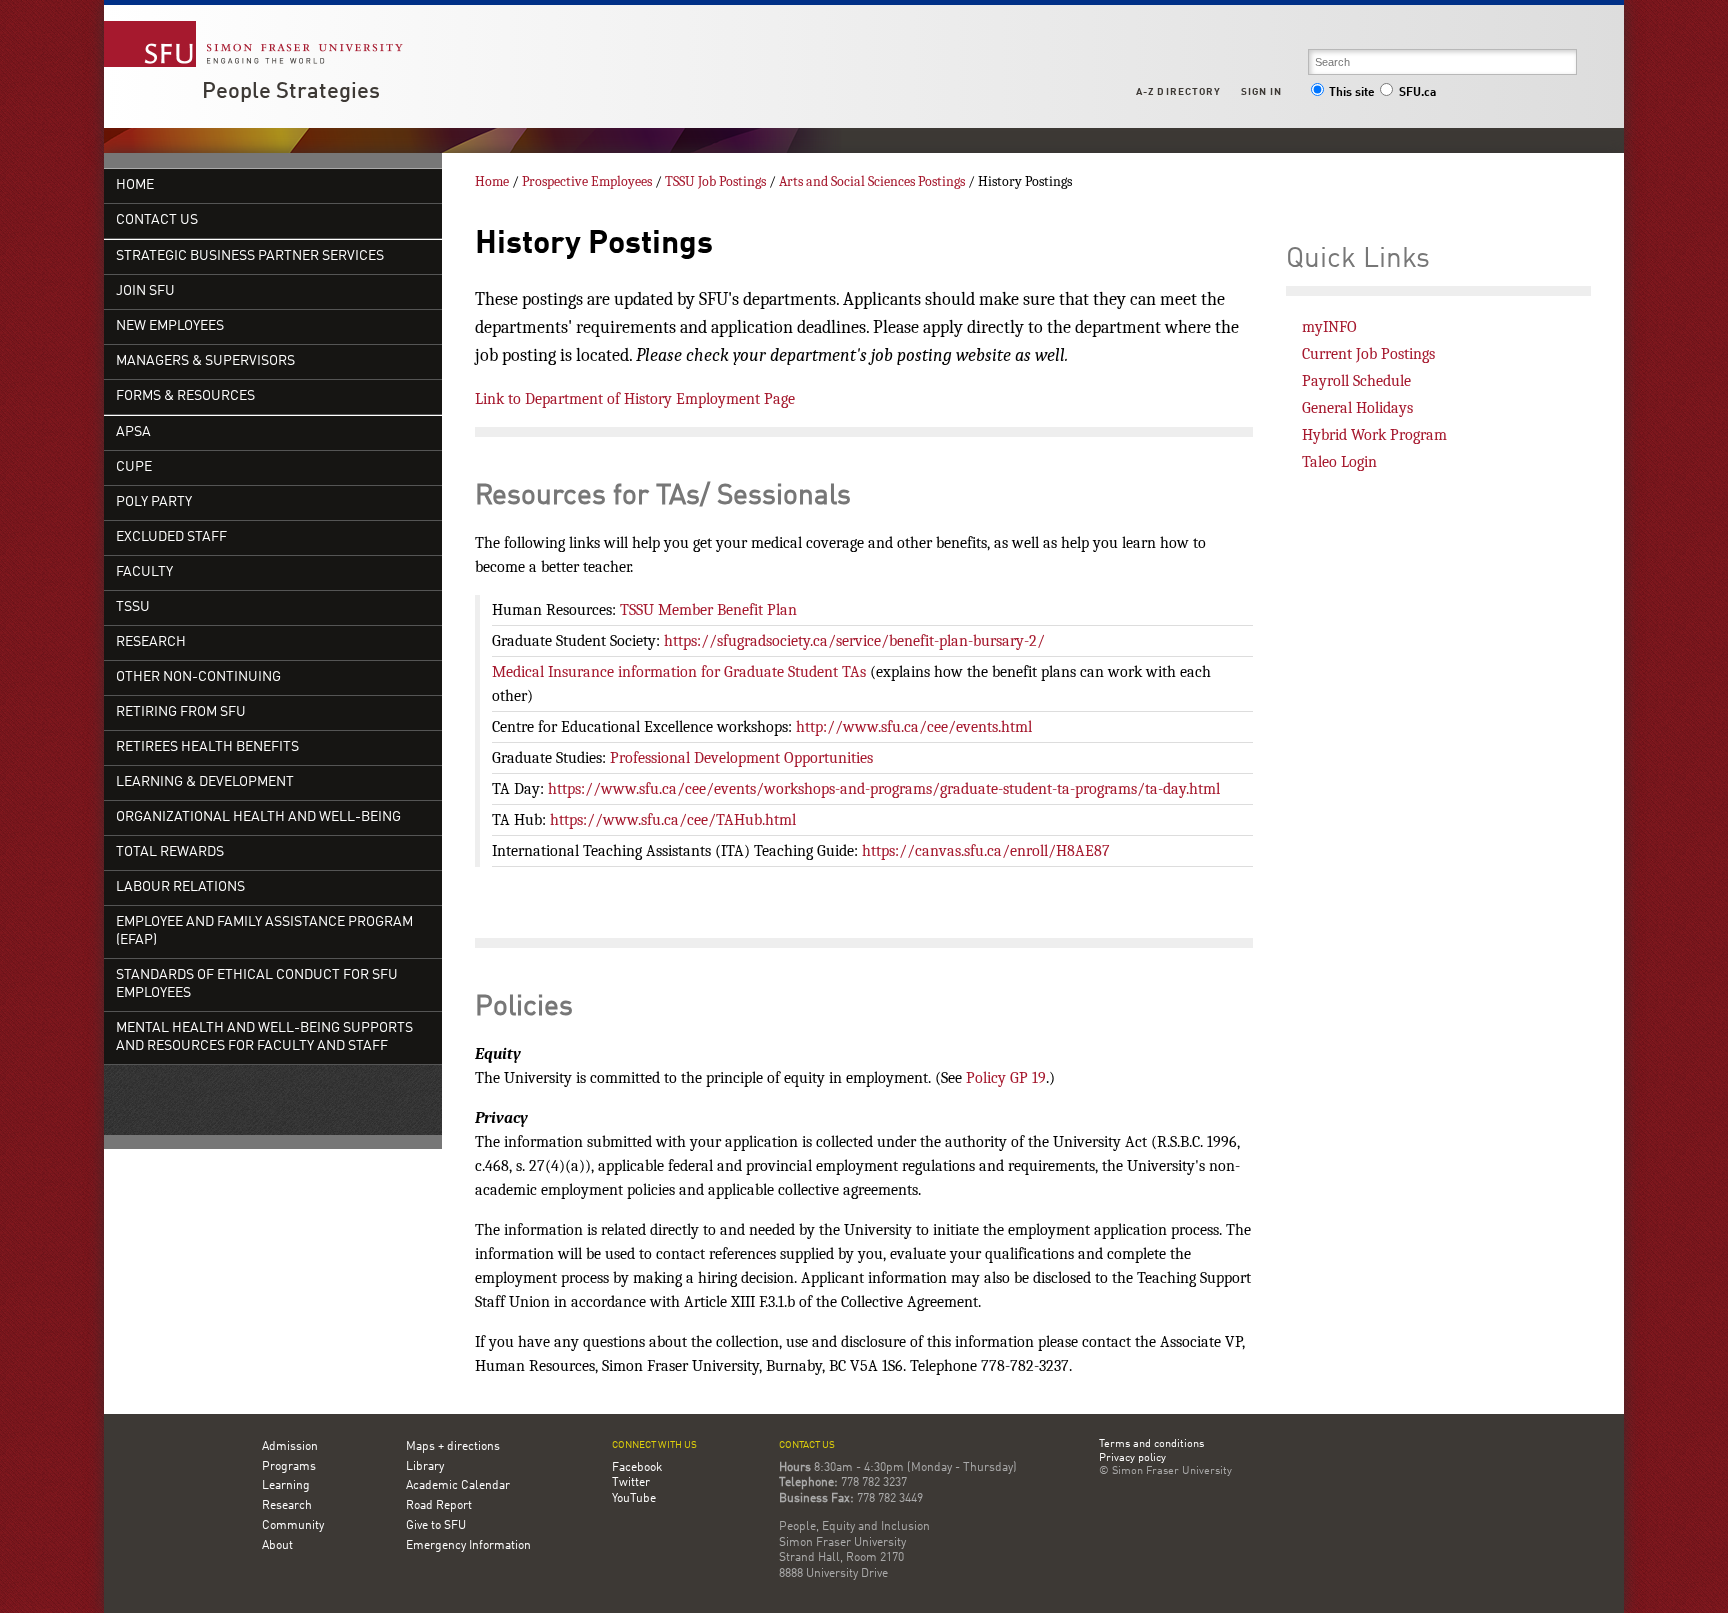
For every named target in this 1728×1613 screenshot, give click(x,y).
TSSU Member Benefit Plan (708, 610)
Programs (289, 1467)
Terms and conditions (1151, 1445)
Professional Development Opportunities (741, 758)
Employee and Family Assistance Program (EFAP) (264, 931)
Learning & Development (205, 782)
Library (425, 1467)
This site (1352, 93)
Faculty (144, 572)
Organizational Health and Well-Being (258, 817)
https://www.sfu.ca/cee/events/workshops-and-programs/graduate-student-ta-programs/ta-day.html (884, 789)
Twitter (631, 1483)
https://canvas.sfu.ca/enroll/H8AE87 (986, 851)
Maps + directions (453, 1447)
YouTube (634, 1499)
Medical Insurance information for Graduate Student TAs (679, 672)
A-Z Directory (1178, 92)
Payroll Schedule (1356, 381)
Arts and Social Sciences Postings (872, 181)
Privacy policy (1132, 1459)
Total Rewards (170, 852)
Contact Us (157, 220)
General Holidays (1357, 408)
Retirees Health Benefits (207, 747)
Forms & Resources (185, 396)
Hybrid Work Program (1374, 435)
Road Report (439, 1506)
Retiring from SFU (181, 712)
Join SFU (145, 291)
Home (135, 185)
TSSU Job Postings (715, 181)
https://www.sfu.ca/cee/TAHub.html (673, 820)
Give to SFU (436, 1526)
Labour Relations (180, 887)
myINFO (1329, 327)
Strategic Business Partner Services (250, 256)
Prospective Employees (587, 181)
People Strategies (291, 92)
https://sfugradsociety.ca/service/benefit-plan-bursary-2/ (854, 641)
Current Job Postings (1368, 354)
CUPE (134, 467)
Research (151, 642)
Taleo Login (1339, 462)
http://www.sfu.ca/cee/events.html (914, 727)
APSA (133, 432)
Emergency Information (468, 1546)
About (277, 1546)
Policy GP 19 (1006, 1078)
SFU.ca (1417, 93)
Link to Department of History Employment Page (635, 399)
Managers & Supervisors (205, 361)
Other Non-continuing (198, 677)
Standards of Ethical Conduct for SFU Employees (257, 984)
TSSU (133, 607)
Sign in (1261, 92)
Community (293, 1526)
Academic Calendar (458, 1486)
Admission (290, 1447)
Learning (286, 1486)
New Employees (170, 326)
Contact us (807, 1445)
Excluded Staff (171, 537)
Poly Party (154, 502)
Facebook (637, 1468)
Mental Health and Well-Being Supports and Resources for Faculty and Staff (264, 1037)
